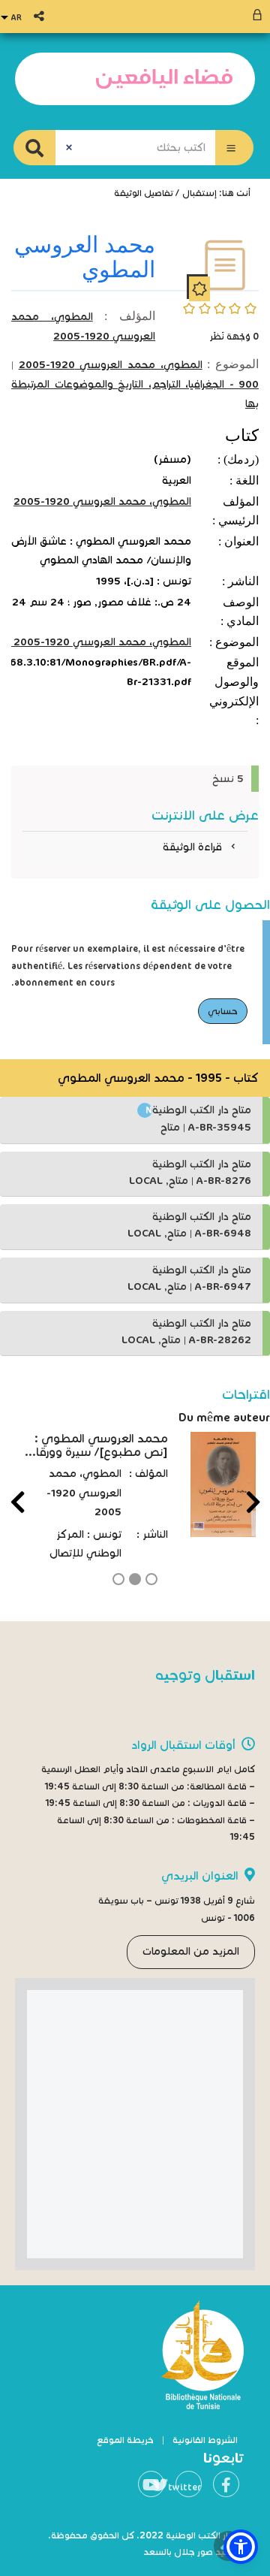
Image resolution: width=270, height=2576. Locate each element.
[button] (234, 148)
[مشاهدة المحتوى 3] (118, 1579)
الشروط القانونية (205, 2440)
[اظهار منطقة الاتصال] (259, 17)
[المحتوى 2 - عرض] (135, 1579)
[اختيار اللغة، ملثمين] (13, 17)
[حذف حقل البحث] (69, 148)
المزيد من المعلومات (191, 1951)
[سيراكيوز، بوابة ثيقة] (164, 79)
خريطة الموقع (125, 2440)
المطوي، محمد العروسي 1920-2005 (111, 365)
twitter (188, 2487)
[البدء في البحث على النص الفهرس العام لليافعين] (34, 148)
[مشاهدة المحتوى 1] (151, 1579)
